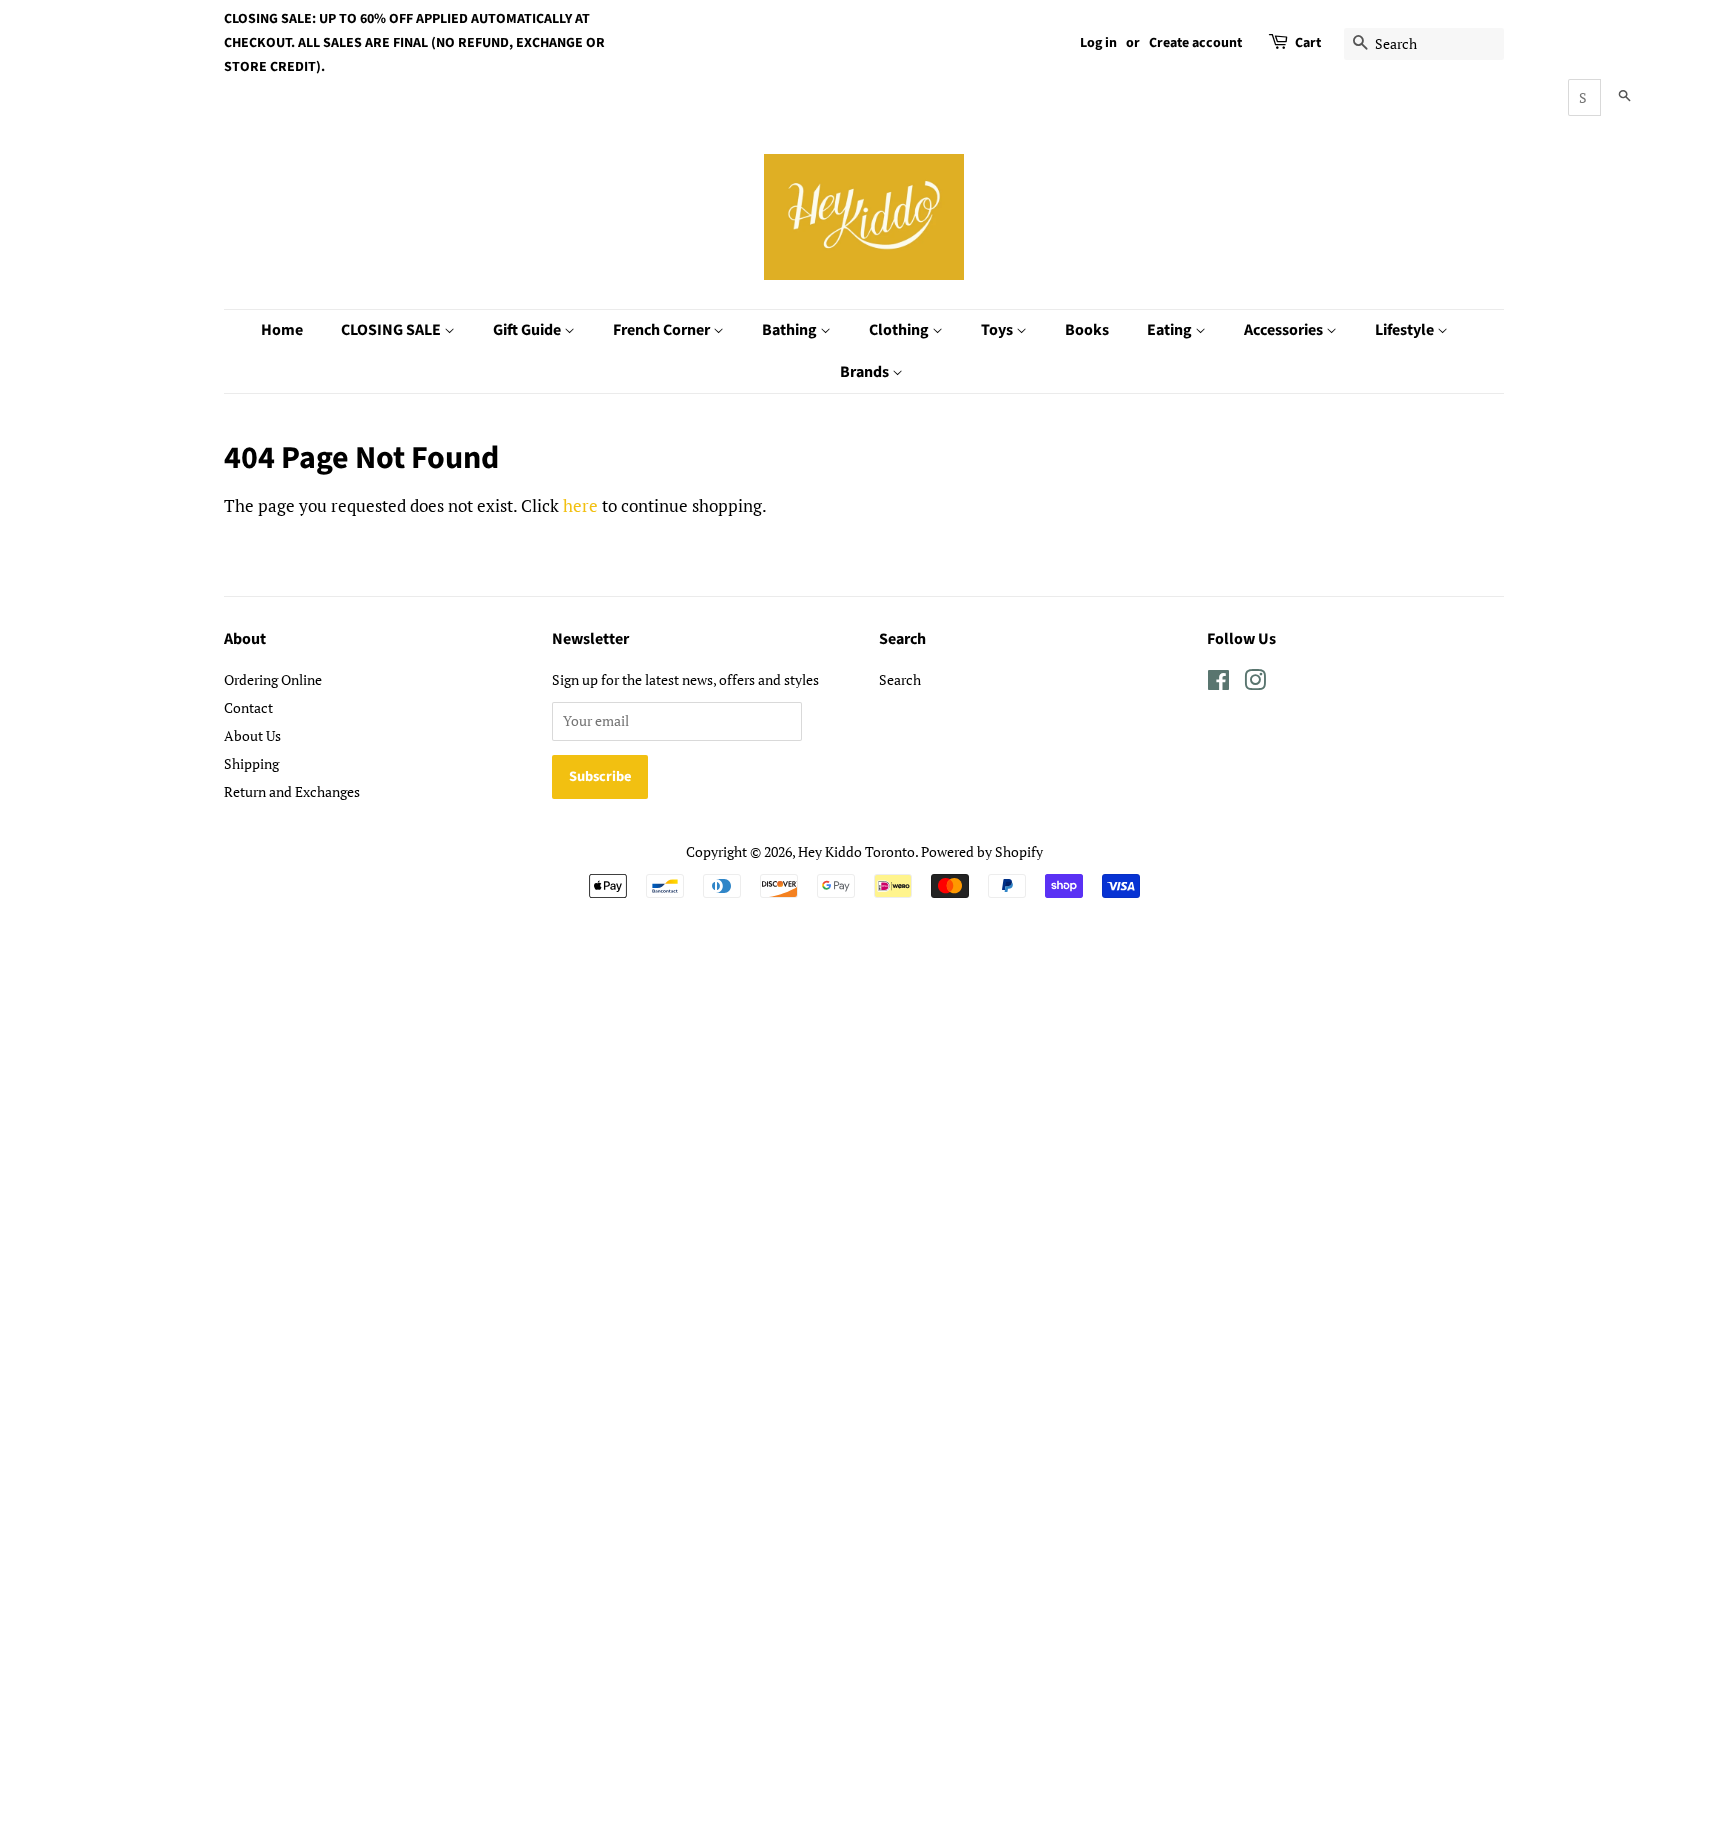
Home (282, 330)
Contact (248, 707)
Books (1087, 330)
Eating (1171, 330)
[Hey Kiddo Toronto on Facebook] (1218, 683)
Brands (866, 372)
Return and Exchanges (292, 791)
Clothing (900, 330)
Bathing (791, 330)
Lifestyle (1406, 330)
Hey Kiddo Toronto (856, 851)
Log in (1098, 43)
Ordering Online (273, 679)
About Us (252, 735)
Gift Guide (528, 330)
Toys (998, 330)
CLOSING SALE (392, 330)
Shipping (251, 763)
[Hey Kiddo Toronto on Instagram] (1255, 683)
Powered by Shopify (982, 851)
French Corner (663, 330)
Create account (1195, 43)
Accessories (1285, 330)
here (580, 505)
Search (900, 679)
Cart (1308, 43)
